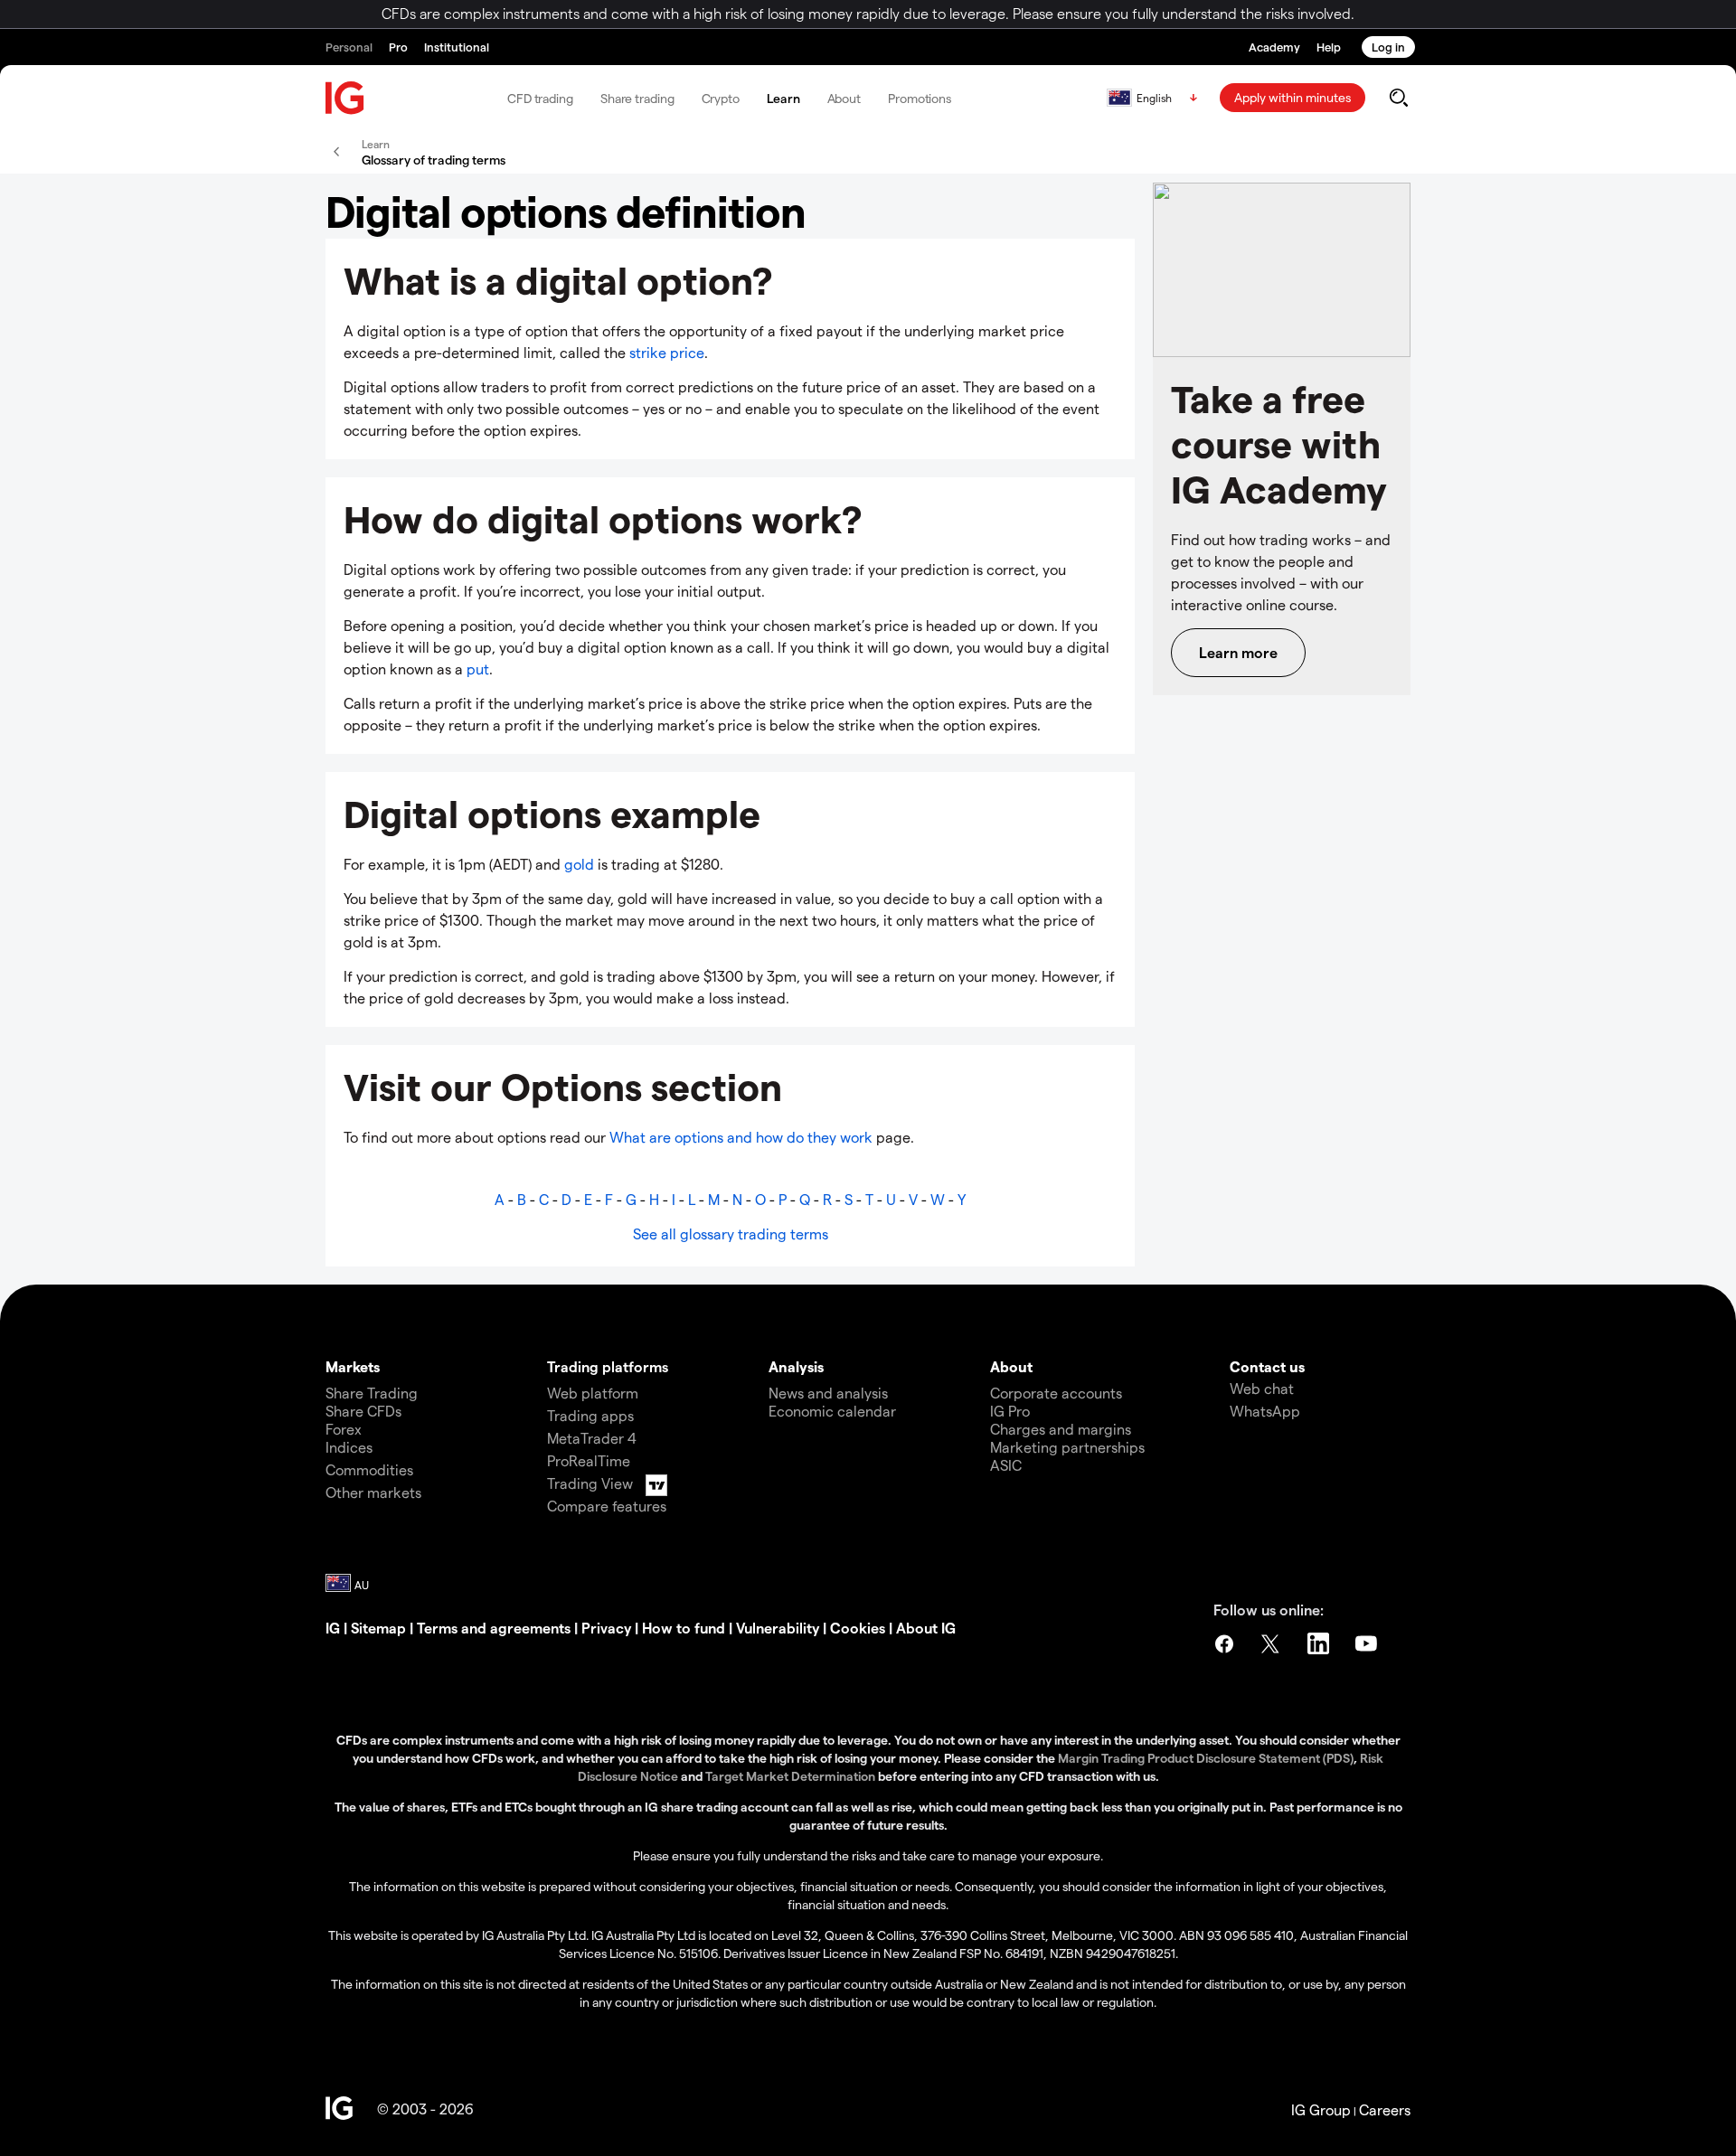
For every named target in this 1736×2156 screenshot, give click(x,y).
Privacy (606, 1628)
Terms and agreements (494, 1628)
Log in (1388, 47)
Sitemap (378, 1628)
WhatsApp (1265, 1411)
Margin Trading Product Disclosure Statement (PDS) (1206, 1758)
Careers (1385, 2109)
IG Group (1321, 2109)
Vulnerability (778, 1628)
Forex (344, 1429)
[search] (1398, 98)
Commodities (369, 1469)
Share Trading (372, 1393)
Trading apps (590, 1415)
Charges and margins (1061, 1429)
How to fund (684, 1628)
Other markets (373, 1492)
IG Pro (1010, 1411)
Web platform (593, 1393)
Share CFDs (363, 1411)
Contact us (1267, 1366)
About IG (926, 1628)
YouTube (1368, 1643)
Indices (349, 1447)
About (844, 98)
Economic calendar (832, 1411)
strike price (667, 352)
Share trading (637, 98)
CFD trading (540, 98)
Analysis (796, 1366)
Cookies (858, 1628)
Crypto (721, 98)
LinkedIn (1320, 1643)
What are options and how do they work (743, 1137)
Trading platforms (608, 1366)
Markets (353, 1366)
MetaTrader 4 (592, 1438)
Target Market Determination (790, 1776)
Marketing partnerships (1067, 1447)
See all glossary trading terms (731, 1233)
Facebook (1224, 1643)
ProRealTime (589, 1460)
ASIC (1006, 1465)
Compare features (607, 1506)
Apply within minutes (1293, 97)
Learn (783, 98)
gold (579, 864)
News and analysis (828, 1393)
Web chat (1262, 1388)
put (478, 668)
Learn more (1238, 652)
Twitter (1272, 1643)
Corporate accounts (1056, 1393)
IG (333, 1628)
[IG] (345, 98)
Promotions (920, 98)
